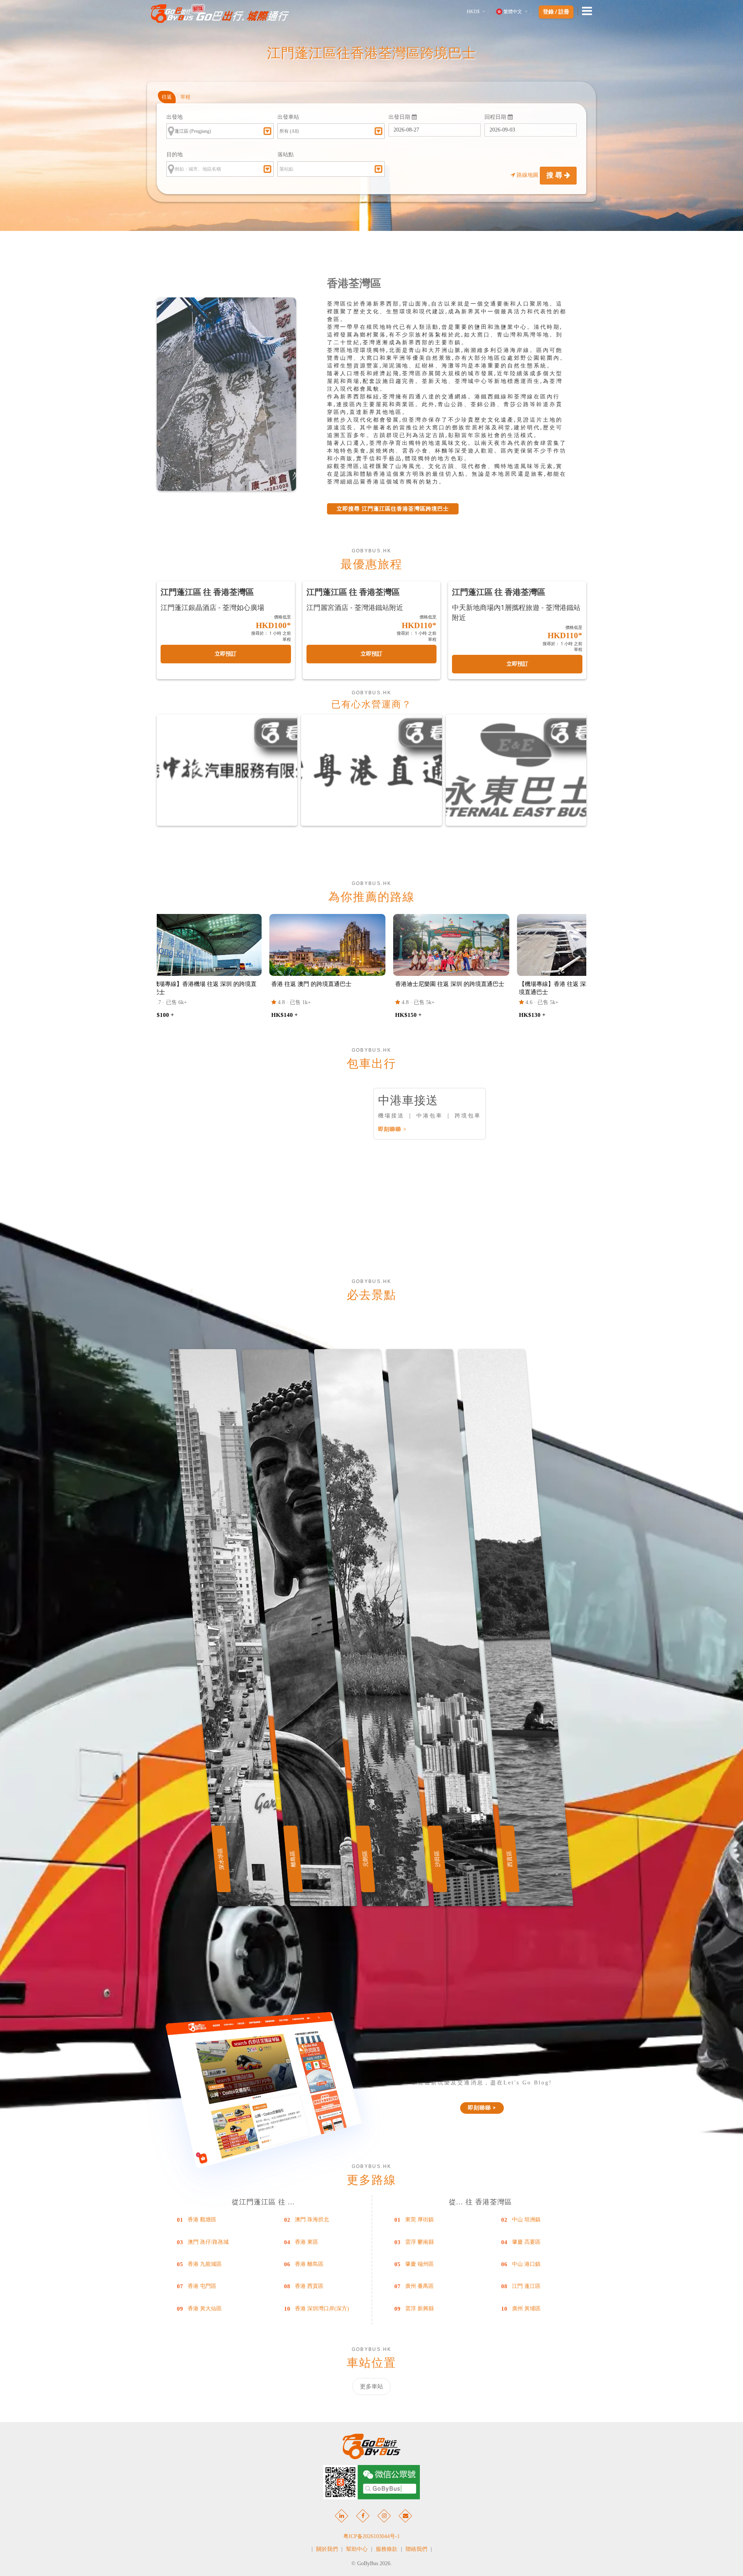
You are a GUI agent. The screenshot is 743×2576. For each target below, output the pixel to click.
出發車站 (288, 117)
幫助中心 (357, 2549)
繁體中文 (513, 12)
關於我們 (327, 2549)
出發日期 (400, 117)
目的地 (175, 155)
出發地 (175, 117)
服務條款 (387, 2549)
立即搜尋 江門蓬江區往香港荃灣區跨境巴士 (393, 509)
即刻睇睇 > (392, 1129)
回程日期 (496, 117)
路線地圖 (527, 175)
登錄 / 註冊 (556, 12)
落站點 (286, 155)
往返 (167, 97)
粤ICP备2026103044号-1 (371, 2536)
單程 (185, 97)
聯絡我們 (416, 2549)
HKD (473, 12)
